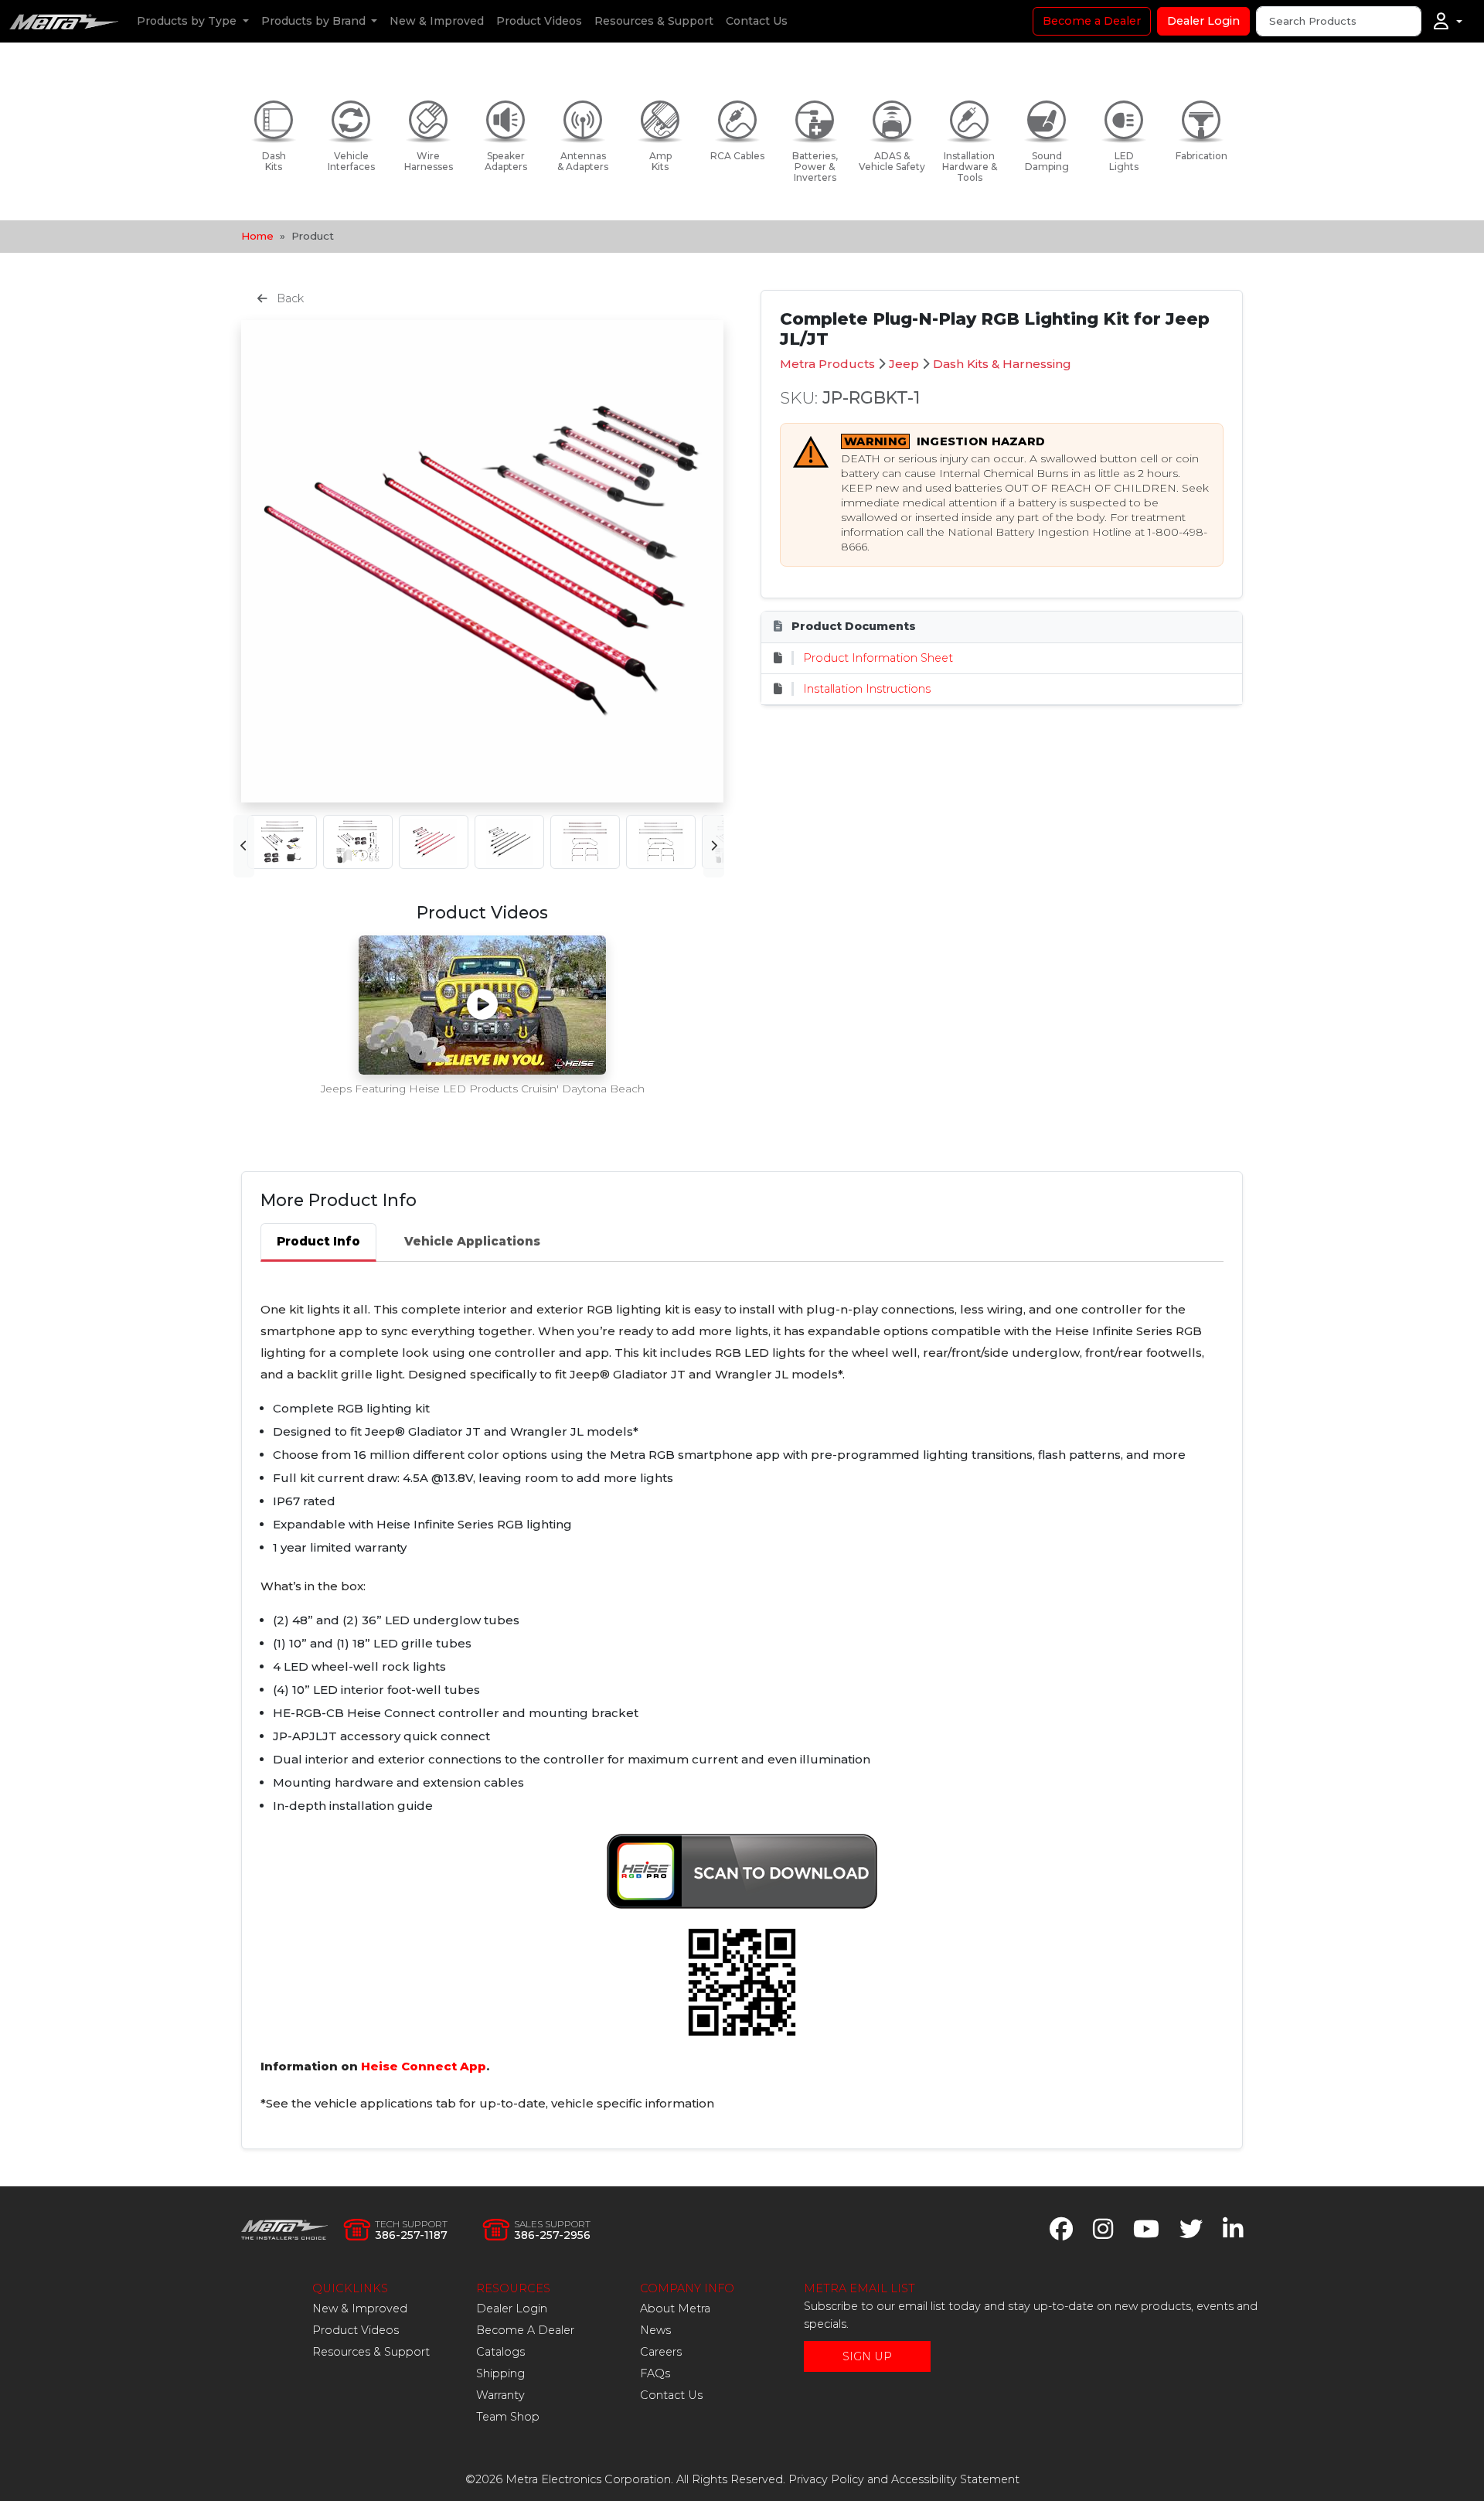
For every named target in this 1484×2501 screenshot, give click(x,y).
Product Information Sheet (878, 658)
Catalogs (500, 2352)
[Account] (1448, 22)
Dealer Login (1203, 21)
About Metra (675, 2308)
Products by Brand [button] (315, 21)
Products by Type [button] (188, 21)
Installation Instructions (867, 689)
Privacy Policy (826, 2479)
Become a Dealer (1092, 21)
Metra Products (827, 364)
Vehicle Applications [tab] (472, 1241)
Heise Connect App (424, 2066)
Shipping (500, 2373)
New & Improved (437, 21)
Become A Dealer (525, 2330)
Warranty (500, 2395)
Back (289, 298)
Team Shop (508, 2417)
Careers (661, 2352)
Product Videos (539, 21)
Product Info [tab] (318, 1241)
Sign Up (867, 2356)
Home (257, 236)
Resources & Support (654, 21)
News (655, 2330)
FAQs (655, 2373)
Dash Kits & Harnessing (1002, 364)
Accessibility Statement (955, 2479)
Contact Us (757, 21)
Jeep (904, 364)
